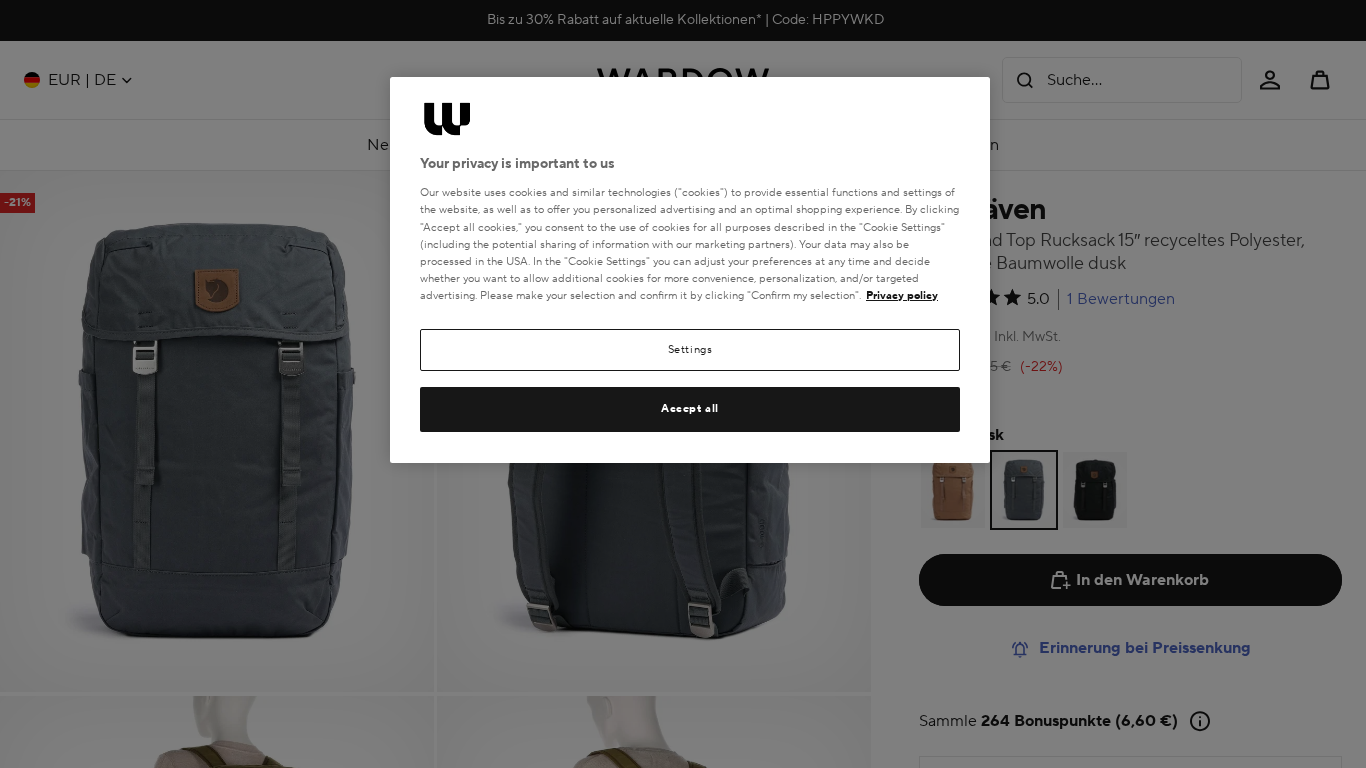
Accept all (690, 408)
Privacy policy (902, 295)
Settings (690, 349)
